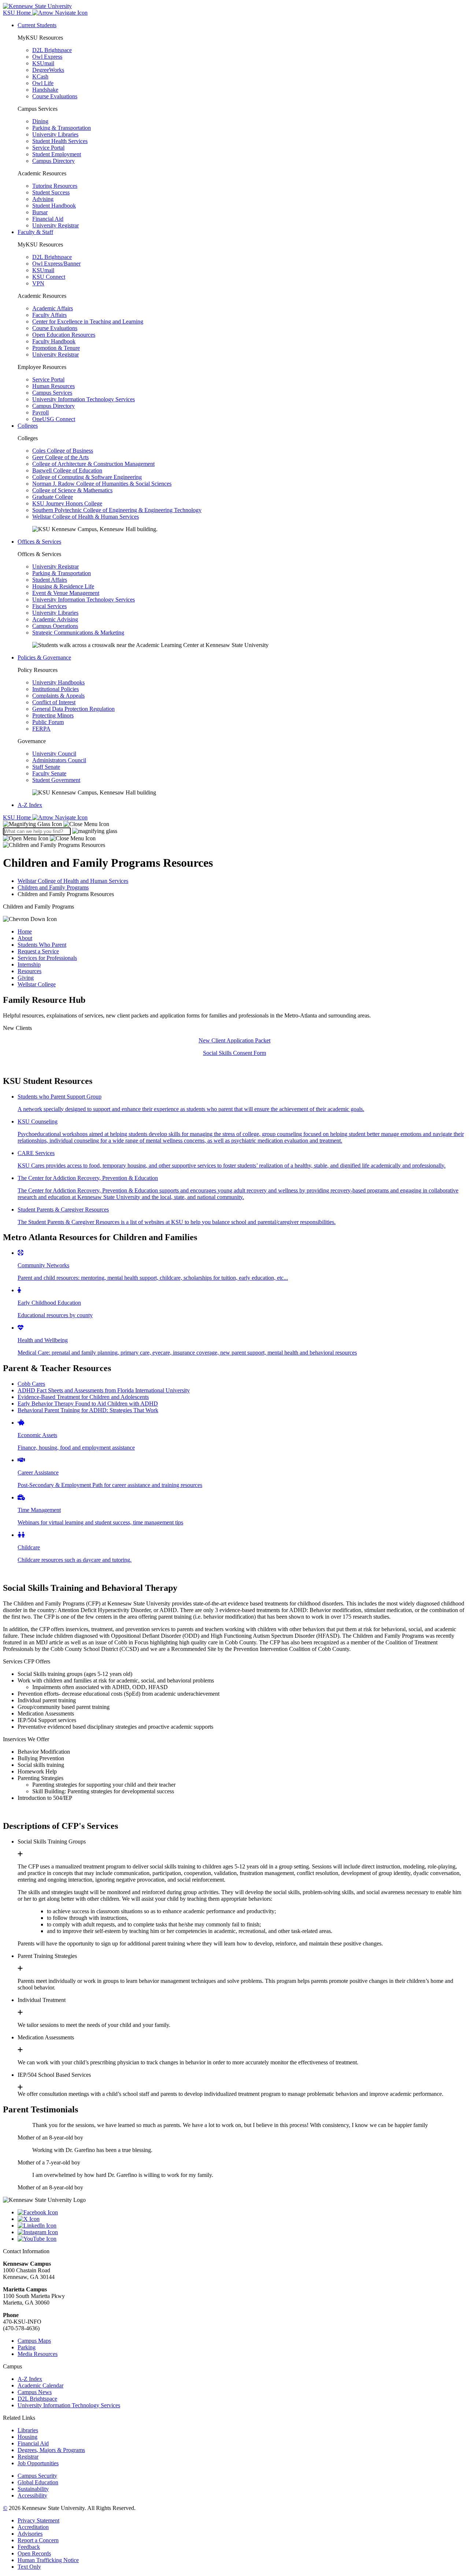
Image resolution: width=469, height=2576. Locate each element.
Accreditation (33, 2527)
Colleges (28, 426)
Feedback (29, 2547)
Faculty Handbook (54, 341)
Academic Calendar (40, 2385)
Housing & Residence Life (63, 586)
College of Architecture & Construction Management (93, 464)
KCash (40, 76)
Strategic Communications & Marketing (78, 633)
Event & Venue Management (66, 593)
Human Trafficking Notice (48, 2560)
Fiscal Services (49, 606)
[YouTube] (242, 2239)
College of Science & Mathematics (72, 490)
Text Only (29, 2567)
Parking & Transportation (62, 128)
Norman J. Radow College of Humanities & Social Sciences (102, 484)
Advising (43, 199)
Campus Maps (34, 2341)
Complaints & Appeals (58, 696)
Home (25, 931)
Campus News (35, 2392)
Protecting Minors (53, 715)
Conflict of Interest (54, 702)
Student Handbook (54, 206)
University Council (54, 754)
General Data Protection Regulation (73, 709)
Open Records (34, 2553)
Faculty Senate (49, 773)
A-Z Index (30, 805)
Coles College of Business (63, 451)
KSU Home (18, 817)
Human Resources (53, 386)
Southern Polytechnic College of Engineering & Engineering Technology (117, 510)
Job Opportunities (38, 2463)
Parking (27, 2347)
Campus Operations (55, 626)
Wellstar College (37, 984)
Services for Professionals (47, 958)
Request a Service (38, 951)
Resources (29, 971)
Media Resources (38, 2354)
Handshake (45, 90)
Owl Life (43, 83)
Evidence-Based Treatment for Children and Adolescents (83, 1397)
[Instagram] (242, 2232)
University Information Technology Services (84, 399)
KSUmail (43, 63)
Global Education (38, 2482)
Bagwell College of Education (67, 470)
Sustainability (33, 2489)
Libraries (28, 2430)
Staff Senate (46, 767)
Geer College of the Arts (60, 457)
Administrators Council (59, 760)
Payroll (40, 412)
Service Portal (48, 148)
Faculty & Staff (35, 232)
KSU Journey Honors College (67, 503)
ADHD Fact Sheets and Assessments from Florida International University (104, 1390)
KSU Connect (49, 277)
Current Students (37, 25)
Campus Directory (53, 161)
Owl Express (47, 57)
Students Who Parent (42, 945)
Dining (40, 121)
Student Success (51, 192)
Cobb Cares (31, 1384)
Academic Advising (55, 619)
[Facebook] (242, 2213)
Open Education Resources (64, 335)
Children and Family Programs (53, 887)
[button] (56, 824)
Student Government (56, 780)
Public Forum (48, 722)
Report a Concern (38, 2540)
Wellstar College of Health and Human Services (73, 881)
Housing (27, 2437)
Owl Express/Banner (56, 264)
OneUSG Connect (54, 419)
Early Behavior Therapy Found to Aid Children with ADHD (88, 1404)
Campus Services (52, 393)
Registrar (28, 2457)
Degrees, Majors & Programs (51, 2450)
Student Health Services (60, 141)
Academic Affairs (53, 308)
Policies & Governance (44, 657)
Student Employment (57, 154)
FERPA (41, 729)
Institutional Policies (56, 689)
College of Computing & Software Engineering (87, 477)
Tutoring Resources (55, 186)
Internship (29, 964)
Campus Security (37, 2476)
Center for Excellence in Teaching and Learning (88, 321)
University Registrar (56, 225)
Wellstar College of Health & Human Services (86, 517)
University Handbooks (58, 682)
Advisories (30, 2534)
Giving (26, 978)
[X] (242, 2219)
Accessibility (32, 2495)
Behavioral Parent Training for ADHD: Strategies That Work (88, 1410)
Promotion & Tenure (56, 348)
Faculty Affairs (49, 315)
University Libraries (55, 134)
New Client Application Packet (234, 1040)
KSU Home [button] (18, 13)
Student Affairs (50, 580)
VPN (38, 283)
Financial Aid (48, 219)
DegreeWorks (48, 70)
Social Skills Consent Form (234, 1053)
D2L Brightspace (52, 50)
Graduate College (53, 497)
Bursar (40, 212)
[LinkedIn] (242, 2226)
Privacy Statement (38, 2520)
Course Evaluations (55, 96)
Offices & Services (39, 542)
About (25, 938)
